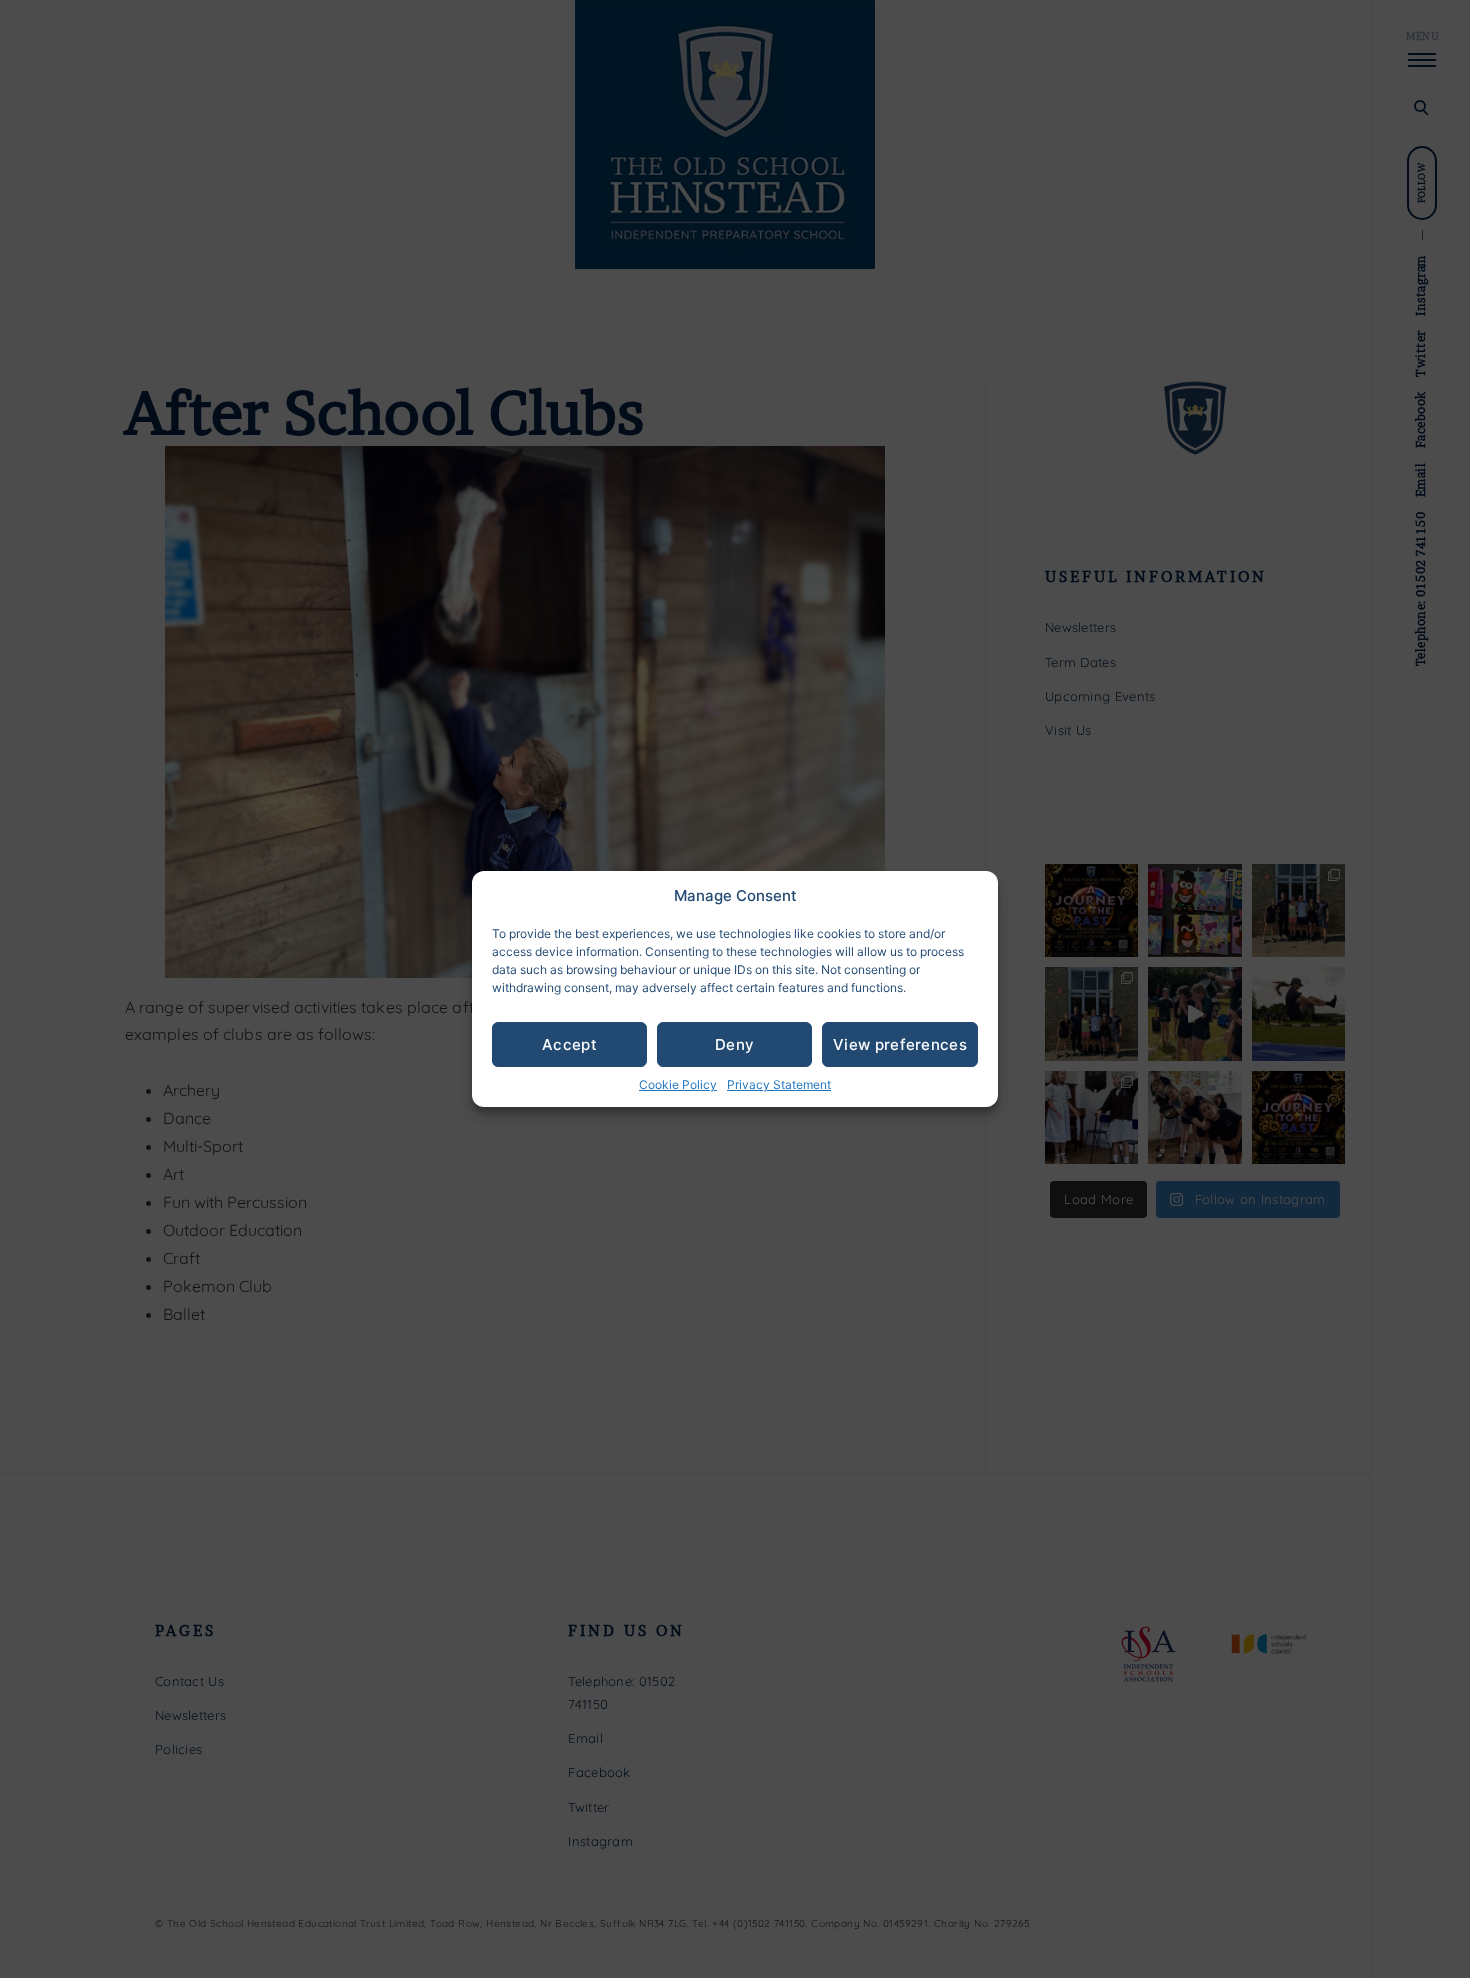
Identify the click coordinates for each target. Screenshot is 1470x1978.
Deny (734, 1044)
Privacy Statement (779, 1084)
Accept (569, 1044)
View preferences (900, 1044)
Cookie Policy (678, 1084)
